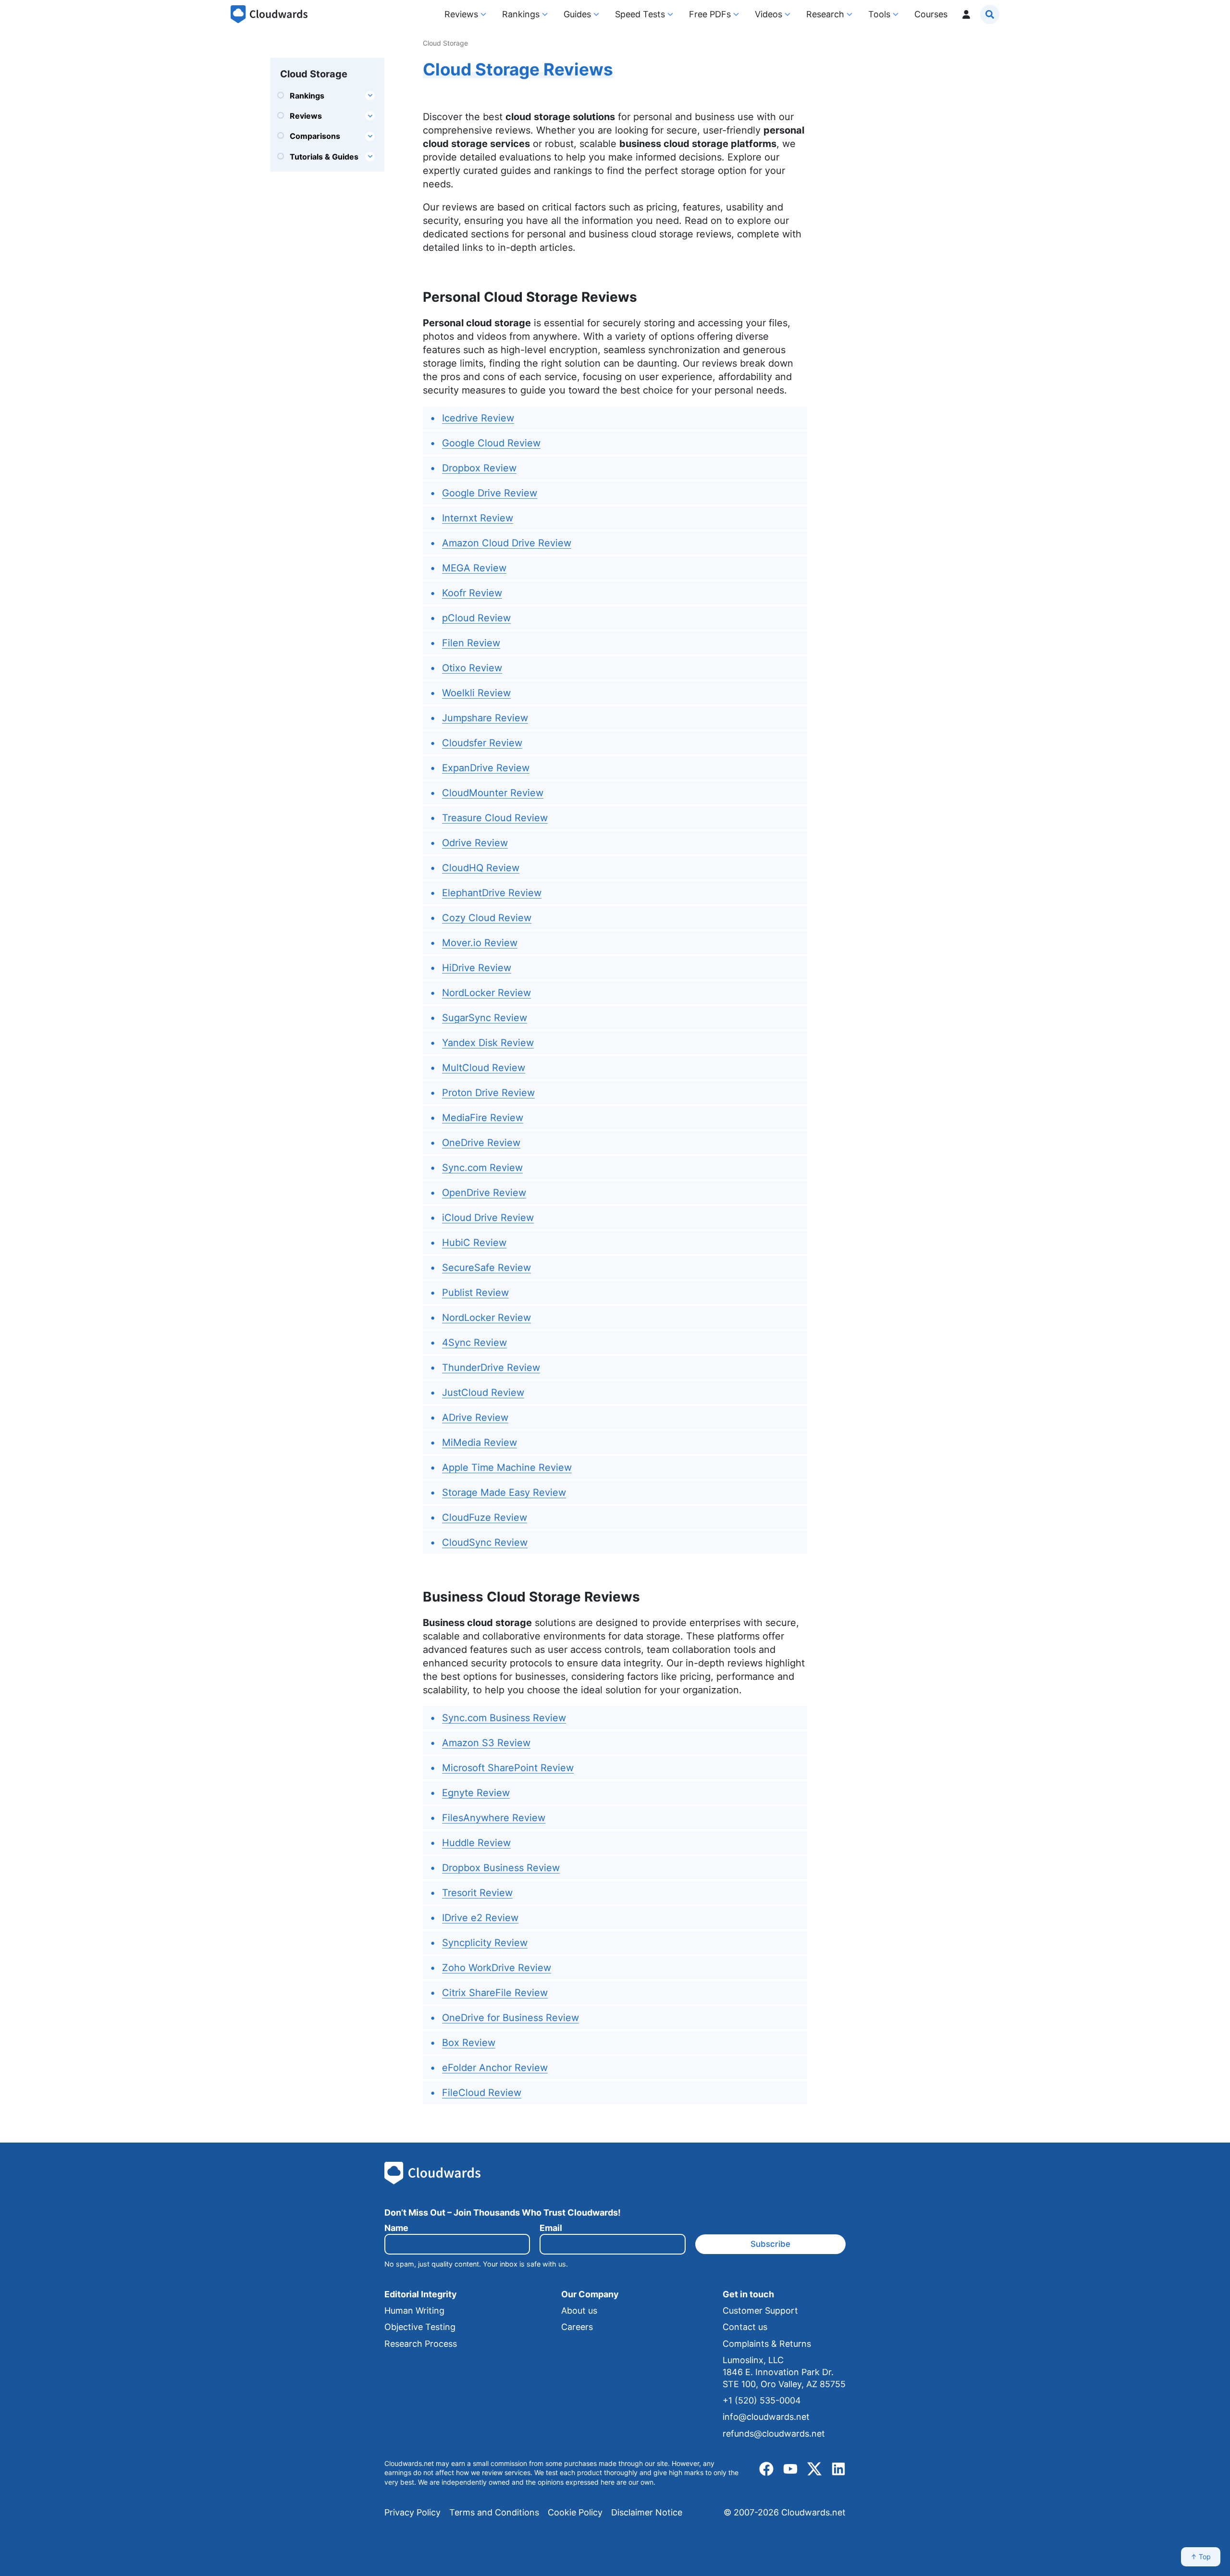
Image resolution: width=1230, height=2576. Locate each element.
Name (396, 2228)
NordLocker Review (486, 993)
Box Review (469, 2043)
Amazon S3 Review (486, 1743)
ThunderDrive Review (491, 1368)
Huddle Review (476, 1843)
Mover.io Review (480, 943)
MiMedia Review (480, 1442)
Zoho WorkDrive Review (497, 1968)
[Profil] (966, 14)
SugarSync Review (485, 1018)
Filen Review (471, 643)
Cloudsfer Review (482, 743)
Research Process (421, 2344)
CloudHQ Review (481, 868)
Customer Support (760, 2311)
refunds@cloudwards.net (774, 2434)
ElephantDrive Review (492, 893)
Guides (577, 14)
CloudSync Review (485, 1542)
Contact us (745, 2327)
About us (579, 2311)
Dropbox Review (479, 468)
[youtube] (790, 2469)
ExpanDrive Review (486, 768)
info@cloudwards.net (766, 2417)
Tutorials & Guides (325, 157)
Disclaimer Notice (647, 2512)
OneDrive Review (481, 1143)
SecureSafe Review (486, 1268)
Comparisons (315, 136)
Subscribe (770, 2244)
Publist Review (475, 1293)
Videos (769, 14)
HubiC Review (474, 1243)
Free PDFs (710, 14)
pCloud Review (476, 618)
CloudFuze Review (485, 1517)
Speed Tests (640, 14)
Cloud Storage (314, 74)
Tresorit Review (477, 1893)
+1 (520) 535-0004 (762, 2400)
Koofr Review (472, 593)
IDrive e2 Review (480, 1918)
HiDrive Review (477, 968)
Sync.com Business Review (504, 1718)
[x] (814, 2469)
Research (825, 14)
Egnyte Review (476, 1793)
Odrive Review (475, 843)
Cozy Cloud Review (487, 918)
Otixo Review (472, 668)
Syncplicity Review (485, 1943)
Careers (577, 2327)
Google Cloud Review (491, 443)
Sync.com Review (482, 1168)
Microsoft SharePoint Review (508, 1768)
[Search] (990, 14)
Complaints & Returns (767, 2344)
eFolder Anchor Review (495, 2068)
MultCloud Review (484, 1068)
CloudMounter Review (493, 793)
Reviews (461, 14)
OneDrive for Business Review (510, 2018)
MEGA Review (474, 568)
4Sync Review (474, 1343)
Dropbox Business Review (501, 1868)
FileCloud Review (482, 2093)
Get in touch (748, 2294)
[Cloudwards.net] (269, 14)
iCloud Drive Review (488, 1218)
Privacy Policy (412, 2512)
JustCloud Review (483, 1393)
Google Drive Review (490, 493)
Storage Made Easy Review (504, 1492)
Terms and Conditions (494, 2512)
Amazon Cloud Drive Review (507, 543)
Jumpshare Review (485, 718)
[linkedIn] (838, 2469)
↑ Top (1201, 2557)
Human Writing (414, 2311)
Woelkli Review (476, 693)
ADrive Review (475, 1417)
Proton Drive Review (488, 1093)
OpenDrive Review (484, 1193)
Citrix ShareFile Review (495, 1993)
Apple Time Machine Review (507, 1467)
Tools (879, 14)
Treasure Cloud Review (495, 818)
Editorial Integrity (421, 2294)
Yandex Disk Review (488, 1043)
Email (551, 2228)
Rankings (521, 14)
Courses (931, 14)
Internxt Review (478, 518)
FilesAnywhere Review (494, 1818)
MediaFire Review (483, 1118)
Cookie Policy (575, 2512)
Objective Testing (420, 2327)
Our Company (590, 2294)
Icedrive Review (478, 418)
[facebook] (766, 2469)
